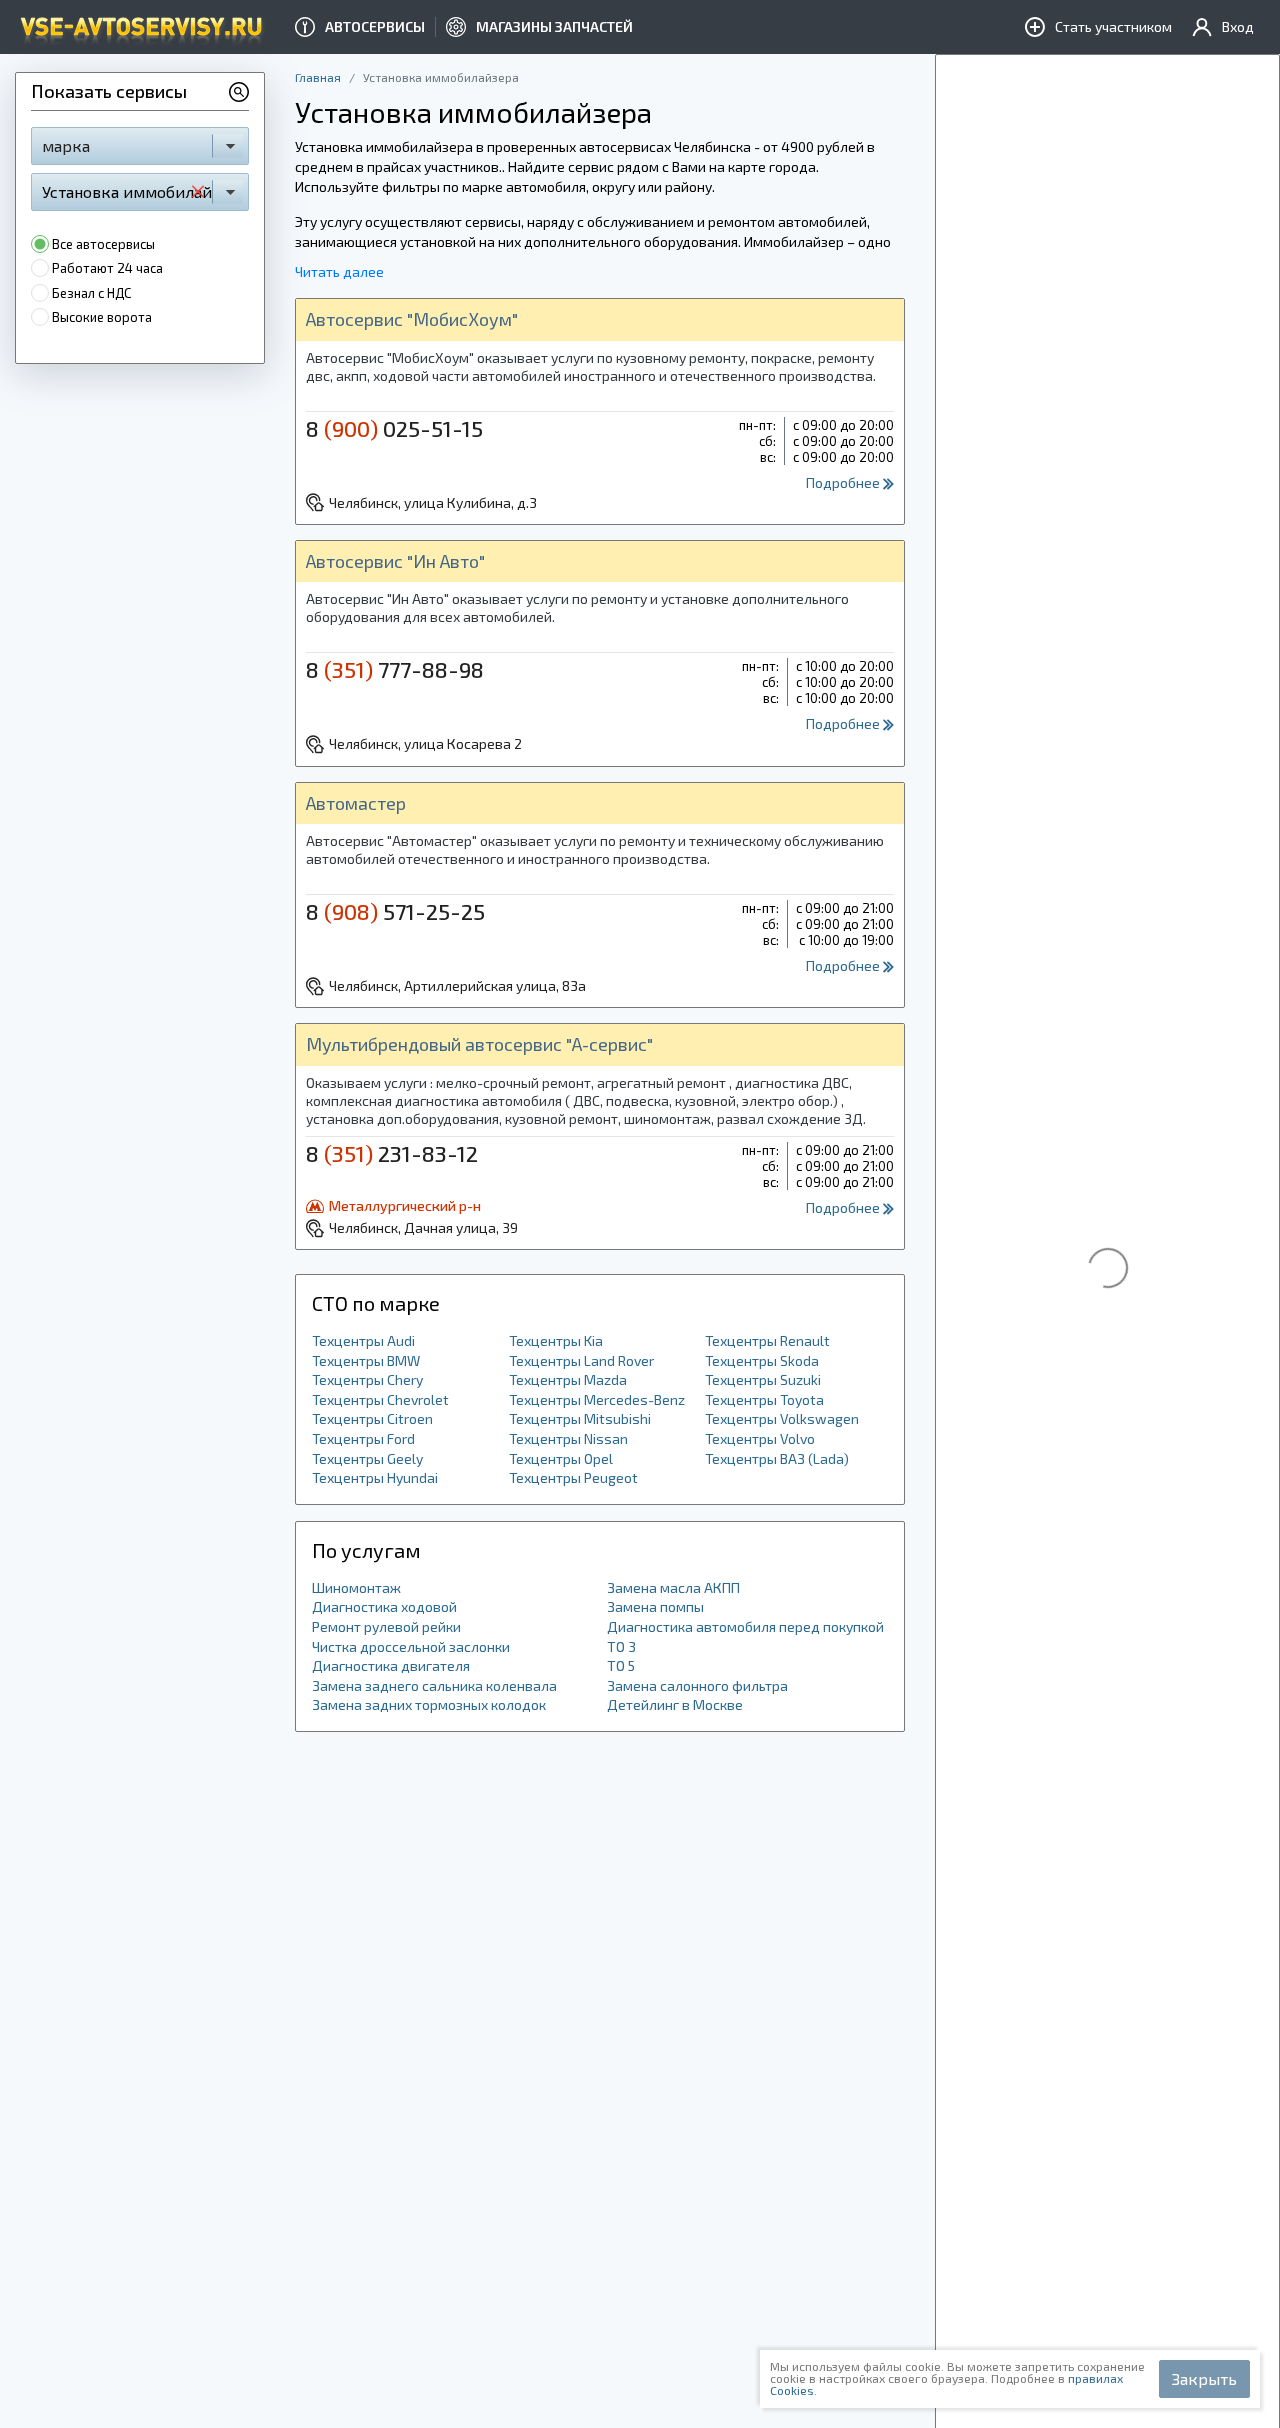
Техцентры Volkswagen (782, 1418)
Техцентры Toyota (764, 1399)
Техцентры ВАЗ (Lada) (777, 1458)
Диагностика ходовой (384, 1606)
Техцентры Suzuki (763, 1379)
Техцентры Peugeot (573, 1477)
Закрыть (1204, 2378)
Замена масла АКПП (673, 1587)
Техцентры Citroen (372, 1418)
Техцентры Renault (767, 1340)
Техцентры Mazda (568, 1379)
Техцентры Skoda (762, 1360)
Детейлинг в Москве (675, 1704)
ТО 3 (621, 1646)
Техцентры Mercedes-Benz (597, 1399)
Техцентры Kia (556, 1340)
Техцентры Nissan (568, 1438)
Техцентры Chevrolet (380, 1399)
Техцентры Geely (367, 1458)
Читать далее (339, 271)
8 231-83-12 (392, 1153)
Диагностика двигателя (391, 1665)
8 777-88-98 (395, 669)
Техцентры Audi (363, 1340)
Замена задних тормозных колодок (429, 1704)
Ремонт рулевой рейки (386, 1626)
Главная (318, 77)
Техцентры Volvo (760, 1438)
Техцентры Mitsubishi (580, 1418)
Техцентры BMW (366, 1360)
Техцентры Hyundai (375, 1477)
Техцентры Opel (561, 1458)
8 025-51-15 (394, 428)
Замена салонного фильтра (697, 1685)
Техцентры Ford (363, 1438)
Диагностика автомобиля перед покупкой (745, 1626)
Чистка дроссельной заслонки (411, 1646)
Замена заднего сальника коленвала (434, 1685)
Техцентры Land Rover (581, 1360)
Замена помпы (655, 1606)
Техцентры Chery (367, 1379)
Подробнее (844, 482)
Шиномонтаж (356, 1587)
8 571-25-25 (395, 911)
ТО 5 (621, 1665)
